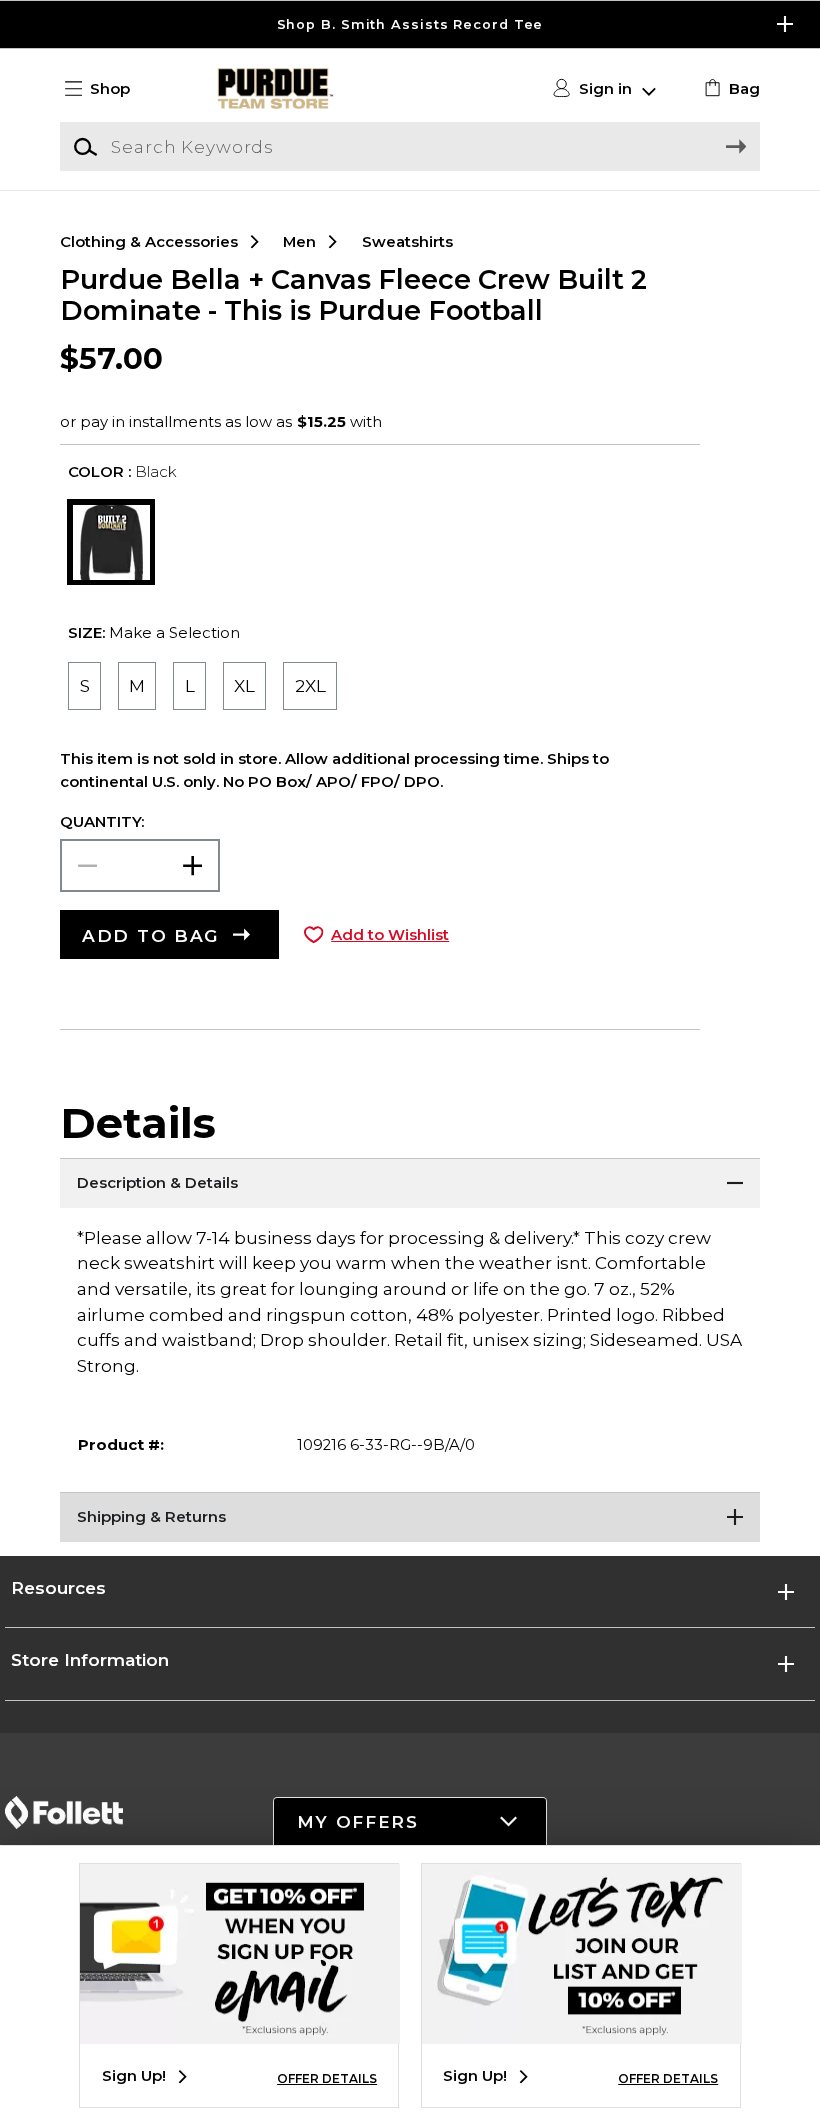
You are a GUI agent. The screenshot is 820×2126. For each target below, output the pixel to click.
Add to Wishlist (390, 935)
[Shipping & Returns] (410, 1517)
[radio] (84, 686)
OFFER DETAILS (327, 2078)
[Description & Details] (410, 1183)
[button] (410, 24)
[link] (729, 89)
